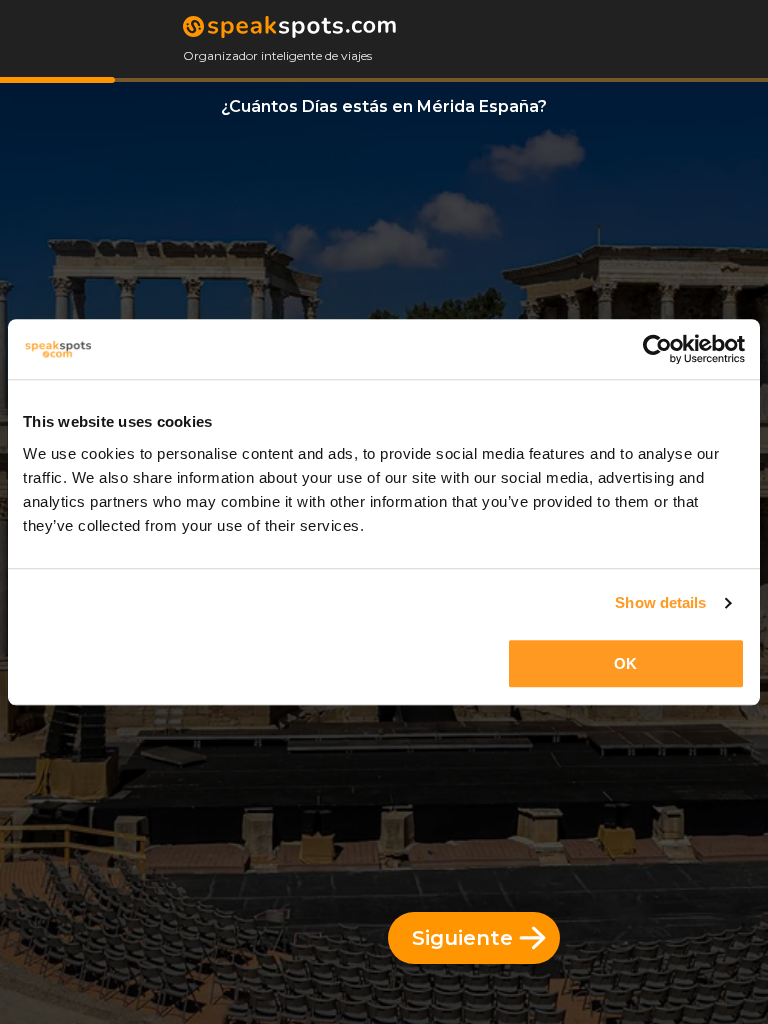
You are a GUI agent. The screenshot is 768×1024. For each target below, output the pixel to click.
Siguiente (462, 938)
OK (625, 663)
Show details (660, 602)
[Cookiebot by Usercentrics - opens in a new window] (657, 349)
